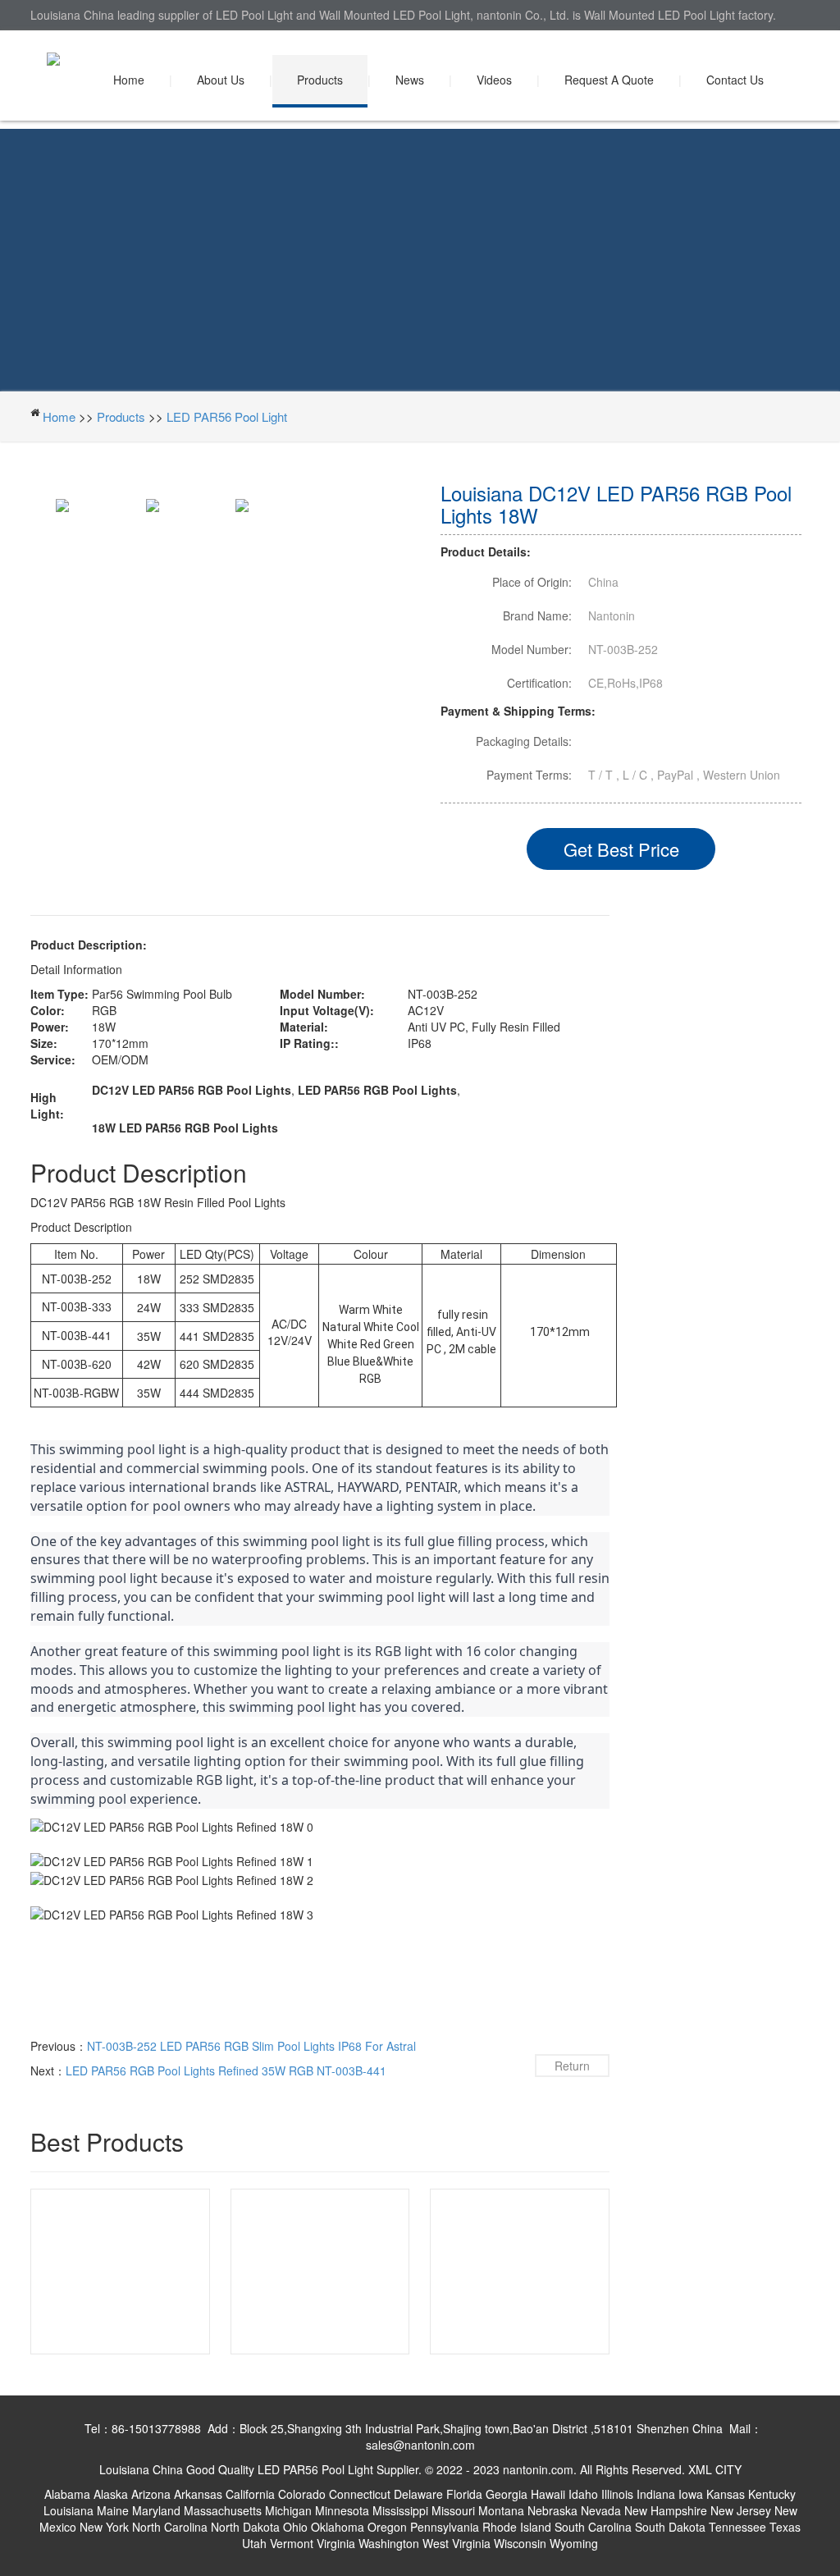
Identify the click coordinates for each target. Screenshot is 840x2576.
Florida (464, 2494)
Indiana (656, 2494)
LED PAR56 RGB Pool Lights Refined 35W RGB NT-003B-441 (226, 2070)
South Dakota (670, 2527)
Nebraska (552, 2510)
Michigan (288, 2510)
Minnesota (342, 2510)
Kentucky (772, 2494)
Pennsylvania (445, 2527)
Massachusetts (223, 2510)
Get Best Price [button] (621, 849)
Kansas (726, 2494)
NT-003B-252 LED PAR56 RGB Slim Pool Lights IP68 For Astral (251, 2046)
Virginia (336, 2543)
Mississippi (400, 2510)
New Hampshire (666, 2510)
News (410, 80)
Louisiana (68, 2510)
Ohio (295, 2527)
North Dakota (245, 2527)
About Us (221, 80)
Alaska (111, 2494)
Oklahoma (338, 2527)
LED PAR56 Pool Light (227, 416)
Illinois (617, 2494)
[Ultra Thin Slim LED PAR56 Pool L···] (120, 2270)
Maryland (156, 2510)
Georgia (507, 2494)
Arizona (151, 2494)
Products (320, 80)
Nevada (601, 2510)
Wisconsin (520, 2543)
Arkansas (198, 2494)
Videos (494, 80)
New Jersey (741, 2510)
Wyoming (574, 2543)
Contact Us (735, 80)
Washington (389, 2543)
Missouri (453, 2510)
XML (700, 2469)
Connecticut (360, 2494)
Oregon (387, 2527)
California (250, 2494)
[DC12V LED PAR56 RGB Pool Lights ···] (520, 2270)
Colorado (302, 2494)
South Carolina (593, 2527)
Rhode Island (517, 2527)
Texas (785, 2527)
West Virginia (457, 2543)
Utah (254, 2543)
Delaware (418, 2494)
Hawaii (548, 2494)
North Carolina (170, 2527)
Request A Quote (609, 80)
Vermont (292, 2543)
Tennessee (737, 2527)
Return (572, 2066)
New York (104, 2527)
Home (129, 80)
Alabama (67, 2494)
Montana (501, 2510)
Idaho (583, 2494)
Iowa (691, 2494)
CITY (728, 2469)
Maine (113, 2510)
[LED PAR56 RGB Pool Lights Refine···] (320, 2270)
